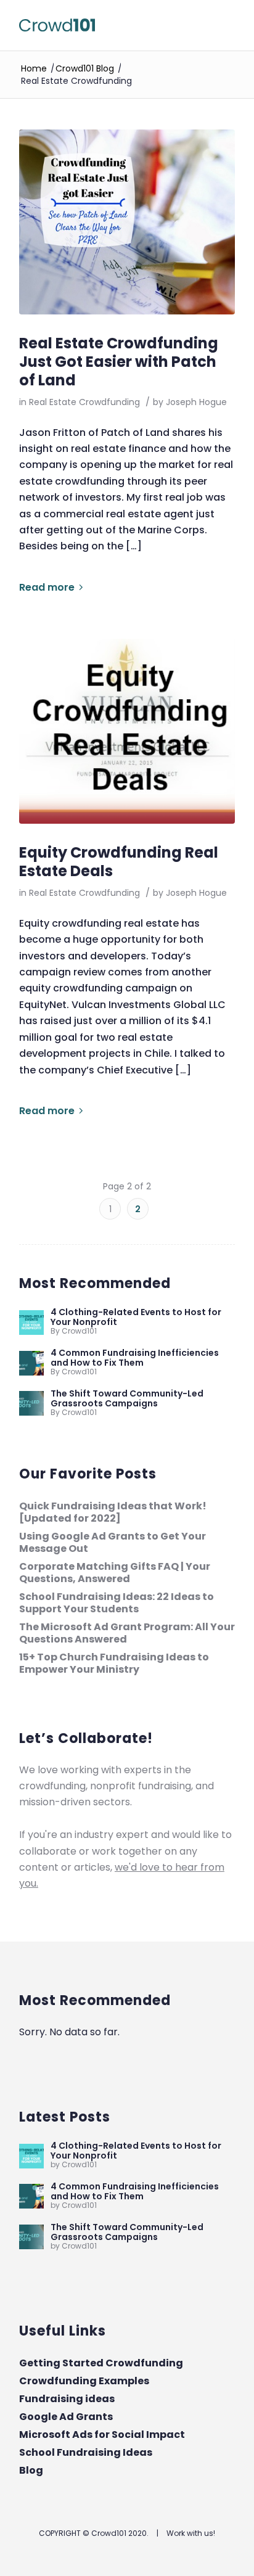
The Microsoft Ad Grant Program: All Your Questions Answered (127, 1633)
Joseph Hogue (196, 402)
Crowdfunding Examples (84, 2381)
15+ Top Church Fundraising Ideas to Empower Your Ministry (114, 1663)
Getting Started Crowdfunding (101, 2363)
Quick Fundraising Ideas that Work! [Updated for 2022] (113, 1512)
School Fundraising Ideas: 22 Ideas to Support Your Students (117, 1603)
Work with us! (191, 2533)
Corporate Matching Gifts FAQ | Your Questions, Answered (115, 1573)
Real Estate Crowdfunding (84, 402)
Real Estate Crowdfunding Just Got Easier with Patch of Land (119, 362)
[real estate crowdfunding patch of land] (127, 222)
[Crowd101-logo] (105, 25)
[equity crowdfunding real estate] (127, 731)
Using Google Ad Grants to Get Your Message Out (113, 1542)
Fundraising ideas (67, 2399)
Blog (31, 2470)
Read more (47, 587)
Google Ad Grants (66, 2417)
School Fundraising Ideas (86, 2452)
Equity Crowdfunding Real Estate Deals (119, 862)
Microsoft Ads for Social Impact (102, 2434)
